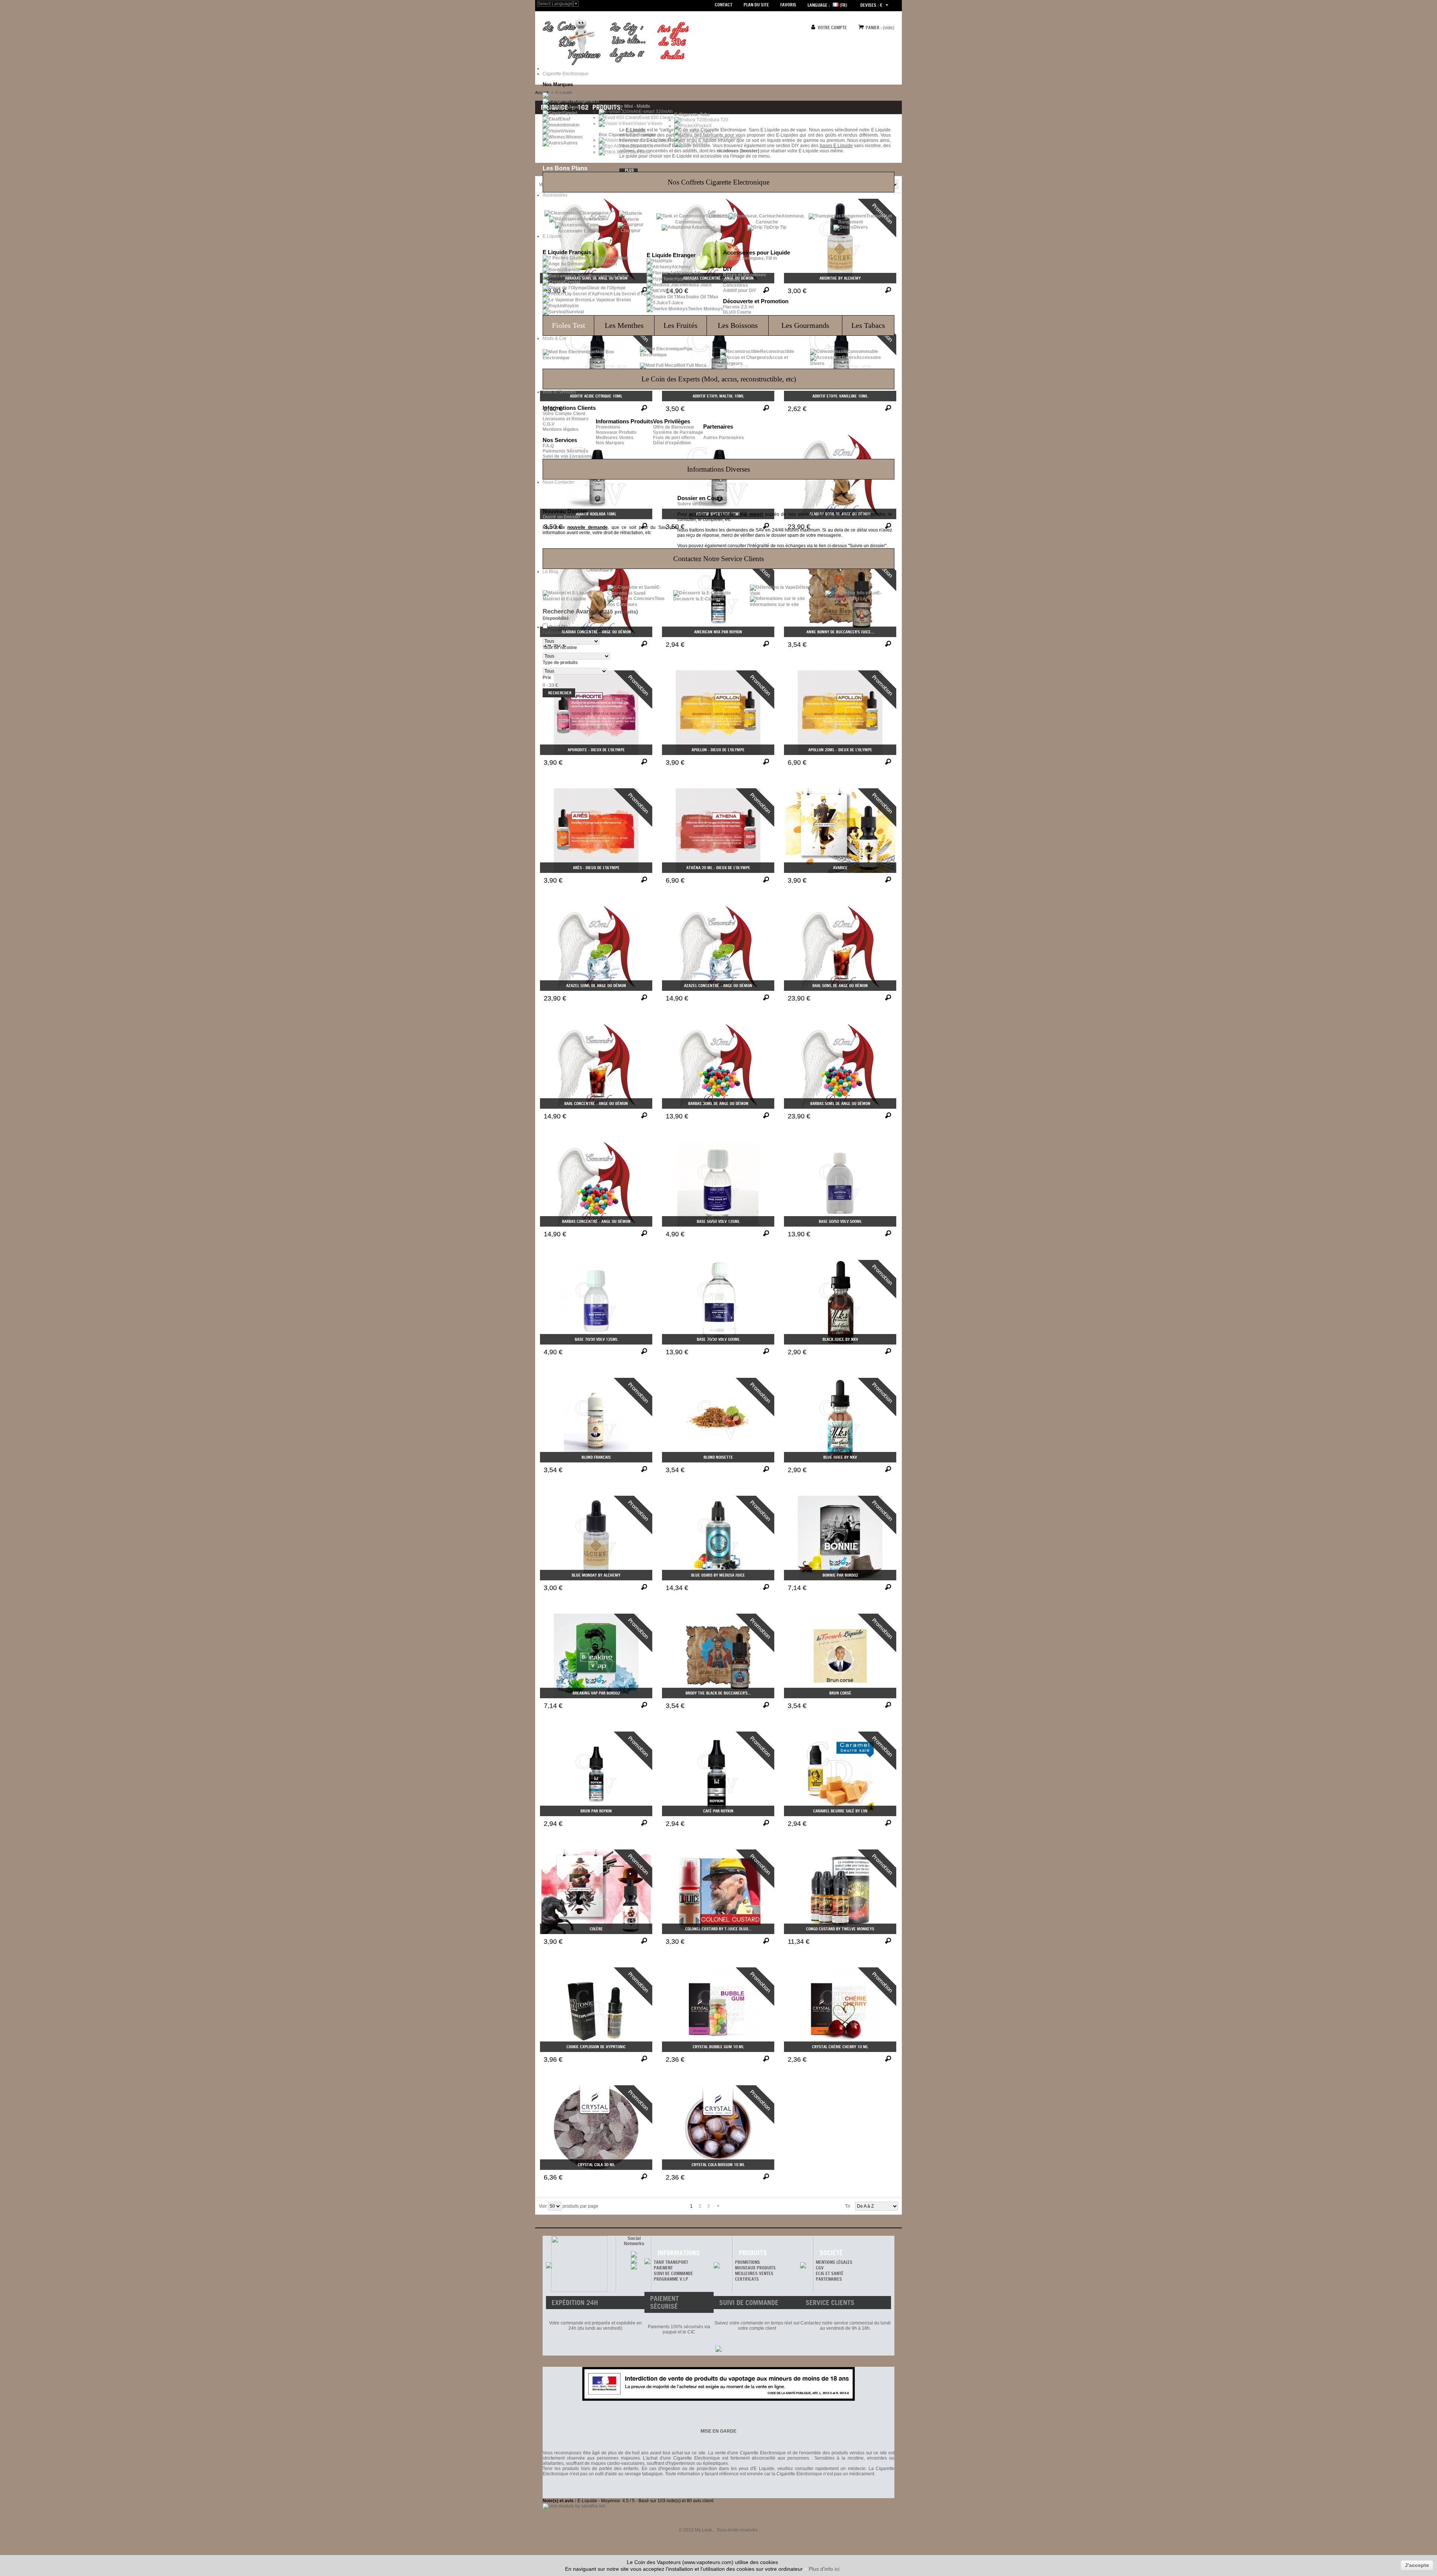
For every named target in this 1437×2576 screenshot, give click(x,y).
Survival (575, 312)
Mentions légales (561, 429)
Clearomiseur (594, 213)
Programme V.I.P (671, 2279)
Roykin (571, 306)
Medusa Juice (697, 285)
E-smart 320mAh (656, 112)
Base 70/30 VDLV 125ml (596, 1339)
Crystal (572, 282)
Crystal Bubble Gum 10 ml (718, 2047)
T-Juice (676, 303)
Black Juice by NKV (840, 1339)
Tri (848, 2206)
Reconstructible (777, 351)
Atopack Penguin (657, 140)
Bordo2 (572, 270)
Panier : (874, 28)
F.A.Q (548, 446)
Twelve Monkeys (705, 309)
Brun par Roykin (596, 1811)
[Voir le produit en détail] (645, 762)
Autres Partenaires (724, 438)
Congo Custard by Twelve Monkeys (840, 1929)
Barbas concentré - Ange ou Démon (596, 1221)
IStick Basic (640, 152)
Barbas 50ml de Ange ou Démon (840, 1103)
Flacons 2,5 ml (738, 307)
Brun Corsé (840, 1693)
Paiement (663, 2268)
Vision (568, 131)
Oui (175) (558, 627)
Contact (724, 5)
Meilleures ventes (754, 2273)
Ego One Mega (726, 138)
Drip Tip (778, 227)
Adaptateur (704, 227)
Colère (596, 1929)
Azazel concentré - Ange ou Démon (718, 986)
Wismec (574, 137)
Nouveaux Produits (616, 432)
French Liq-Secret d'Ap (622, 294)
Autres (570, 143)
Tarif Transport (671, 2262)
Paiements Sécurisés (565, 451)
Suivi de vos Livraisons (567, 456)
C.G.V (549, 424)
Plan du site (756, 5)
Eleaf (565, 119)
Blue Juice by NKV (840, 1457)
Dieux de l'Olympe (606, 288)
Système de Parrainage (678, 432)
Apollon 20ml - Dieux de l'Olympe (840, 750)
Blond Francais (596, 1457)
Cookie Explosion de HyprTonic (596, 2047)
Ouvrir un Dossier (562, 517)
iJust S (701, 144)
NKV (667, 291)
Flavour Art (689, 273)
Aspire (570, 95)
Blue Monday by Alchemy (596, 1575)
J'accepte (1417, 2565)
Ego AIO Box (643, 146)
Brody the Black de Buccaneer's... (718, 1693)
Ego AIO (705, 132)
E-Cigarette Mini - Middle (625, 106)
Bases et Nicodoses (745, 275)
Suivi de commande (673, 2273)
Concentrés (736, 285)
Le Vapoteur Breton (610, 300)
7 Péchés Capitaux (609, 258)
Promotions (608, 427)
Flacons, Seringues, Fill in (750, 258)
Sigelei (570, 113)
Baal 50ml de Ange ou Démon (840, 986)
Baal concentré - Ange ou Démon (596, 1103)
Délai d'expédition (672, 443)
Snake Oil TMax (702, 297)
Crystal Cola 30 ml (596, 2165)
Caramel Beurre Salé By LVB (840, 1811)
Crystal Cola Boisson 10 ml (718, 2165)
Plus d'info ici (824, 2569)
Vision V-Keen (648, 124)
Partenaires (829, 2279)
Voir (543, 2206)
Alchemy (681, 267)
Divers (861, 227)
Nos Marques (610, 443)
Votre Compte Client (564, 414)
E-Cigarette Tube (692, 115)
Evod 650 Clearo (656, 118)
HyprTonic (685, 279)
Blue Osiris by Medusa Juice (718, 1575)
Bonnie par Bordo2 (840, 1575)
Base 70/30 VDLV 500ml (718, 1339)
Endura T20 (716, 120)
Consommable (863, 351)
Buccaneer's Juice (609, 276)
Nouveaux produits (755, 2268)
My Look (704, 2530)
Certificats (747, 2279)
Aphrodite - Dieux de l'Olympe (596, 750)
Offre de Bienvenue (674, 427)
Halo (667, 261)
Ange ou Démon (600, 264)
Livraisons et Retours (566, 419)
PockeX (704, 126)
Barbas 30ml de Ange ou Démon (718, 1103)
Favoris (788, 5)
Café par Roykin (718, 1811)
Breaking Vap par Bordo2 (596, 1693)
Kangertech (586, 101)
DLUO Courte (737, 312)
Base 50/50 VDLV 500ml (840, 1221)
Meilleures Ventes (615, 438)
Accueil (542, 92)
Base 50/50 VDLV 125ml (718, 1221)
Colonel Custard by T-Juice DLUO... (718, 1929)
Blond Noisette (718, 1457)
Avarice (840, 868)
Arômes (732, 280)
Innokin (572, 125)
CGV (820, 2268)
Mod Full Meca (691, 365)
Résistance (592, 219)
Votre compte (832, 28)
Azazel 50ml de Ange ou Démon (596, 986)
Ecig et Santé (830, 2273)
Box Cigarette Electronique (628, 135)
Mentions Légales (834, 2262)
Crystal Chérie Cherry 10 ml (840, 2047)
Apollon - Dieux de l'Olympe (718, 750)
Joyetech (578, 107)
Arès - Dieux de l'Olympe (596, 868)
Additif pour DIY (740, 290)
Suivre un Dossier (696, 504)
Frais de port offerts (674, 438)
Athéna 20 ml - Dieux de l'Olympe (718, 868)
